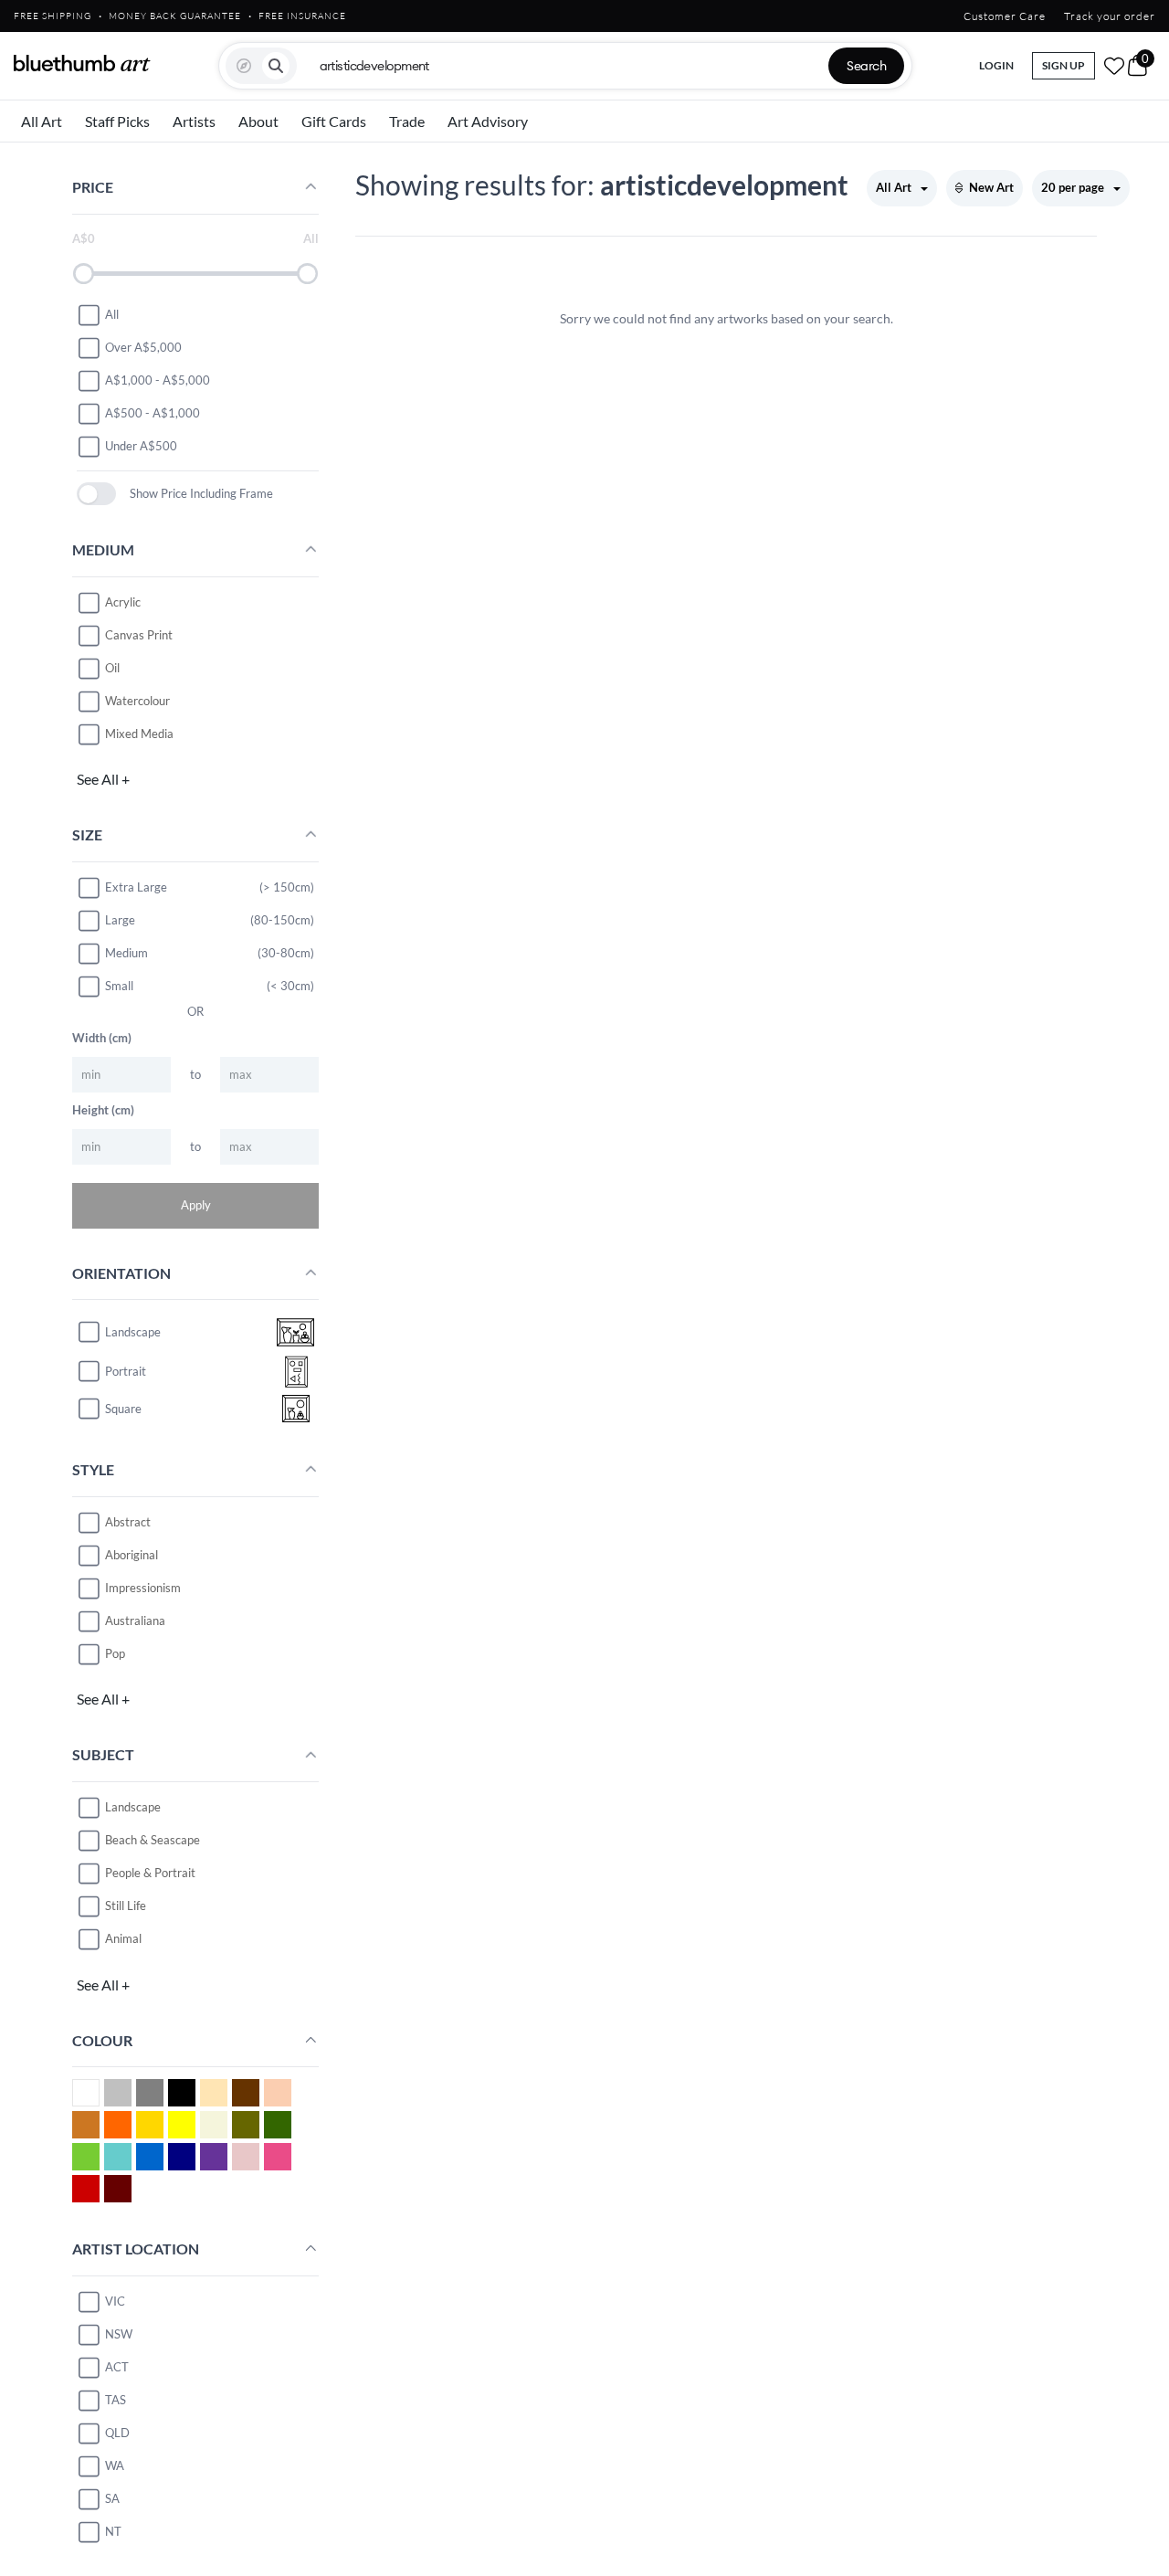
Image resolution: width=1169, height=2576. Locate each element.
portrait (126, 1371)
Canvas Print (139, 635)
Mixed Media (139, 734)
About (258, 121)
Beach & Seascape (153, 1840)
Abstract (128, 1522)
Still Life (126, 1906)
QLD (117, 2433)
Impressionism (143, 1588)
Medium (126, 953)
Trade (407, 121)
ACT (117, 2367)
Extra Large (136, 887)
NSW (119, 2334)
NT (113, 2531)
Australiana (135, 1621)
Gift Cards (334, 121)
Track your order (1110, 16)
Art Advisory (488, 121)
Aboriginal (132, 1555)
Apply (196, 1205)
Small (119, 986)
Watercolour (137, 701)
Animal (123, 1938)
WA (115, 2465)
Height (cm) (103, 1110)
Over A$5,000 (143, 347)
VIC (115, 2301)
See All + (103, 779)
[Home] (82, 63)
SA (112, 2498)
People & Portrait (150, 1873)
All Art (42, 121)
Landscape (133, 1807)
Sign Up (1064, 65)
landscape (133, 1332)
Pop (115, 1653)
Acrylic (123, 602)
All (112, 314)
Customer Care (1005, 16)
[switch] (96, 494)
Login (996, 65)
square (123, 1409)
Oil (112, 668)
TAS (116, 2400)
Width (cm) (102, 1038)
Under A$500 (141, 446)
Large (120, 920)
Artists (194, 121)
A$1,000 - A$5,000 (158, 380)
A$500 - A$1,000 (153, 413)
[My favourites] (1114, 66)
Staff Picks (117, 121)
